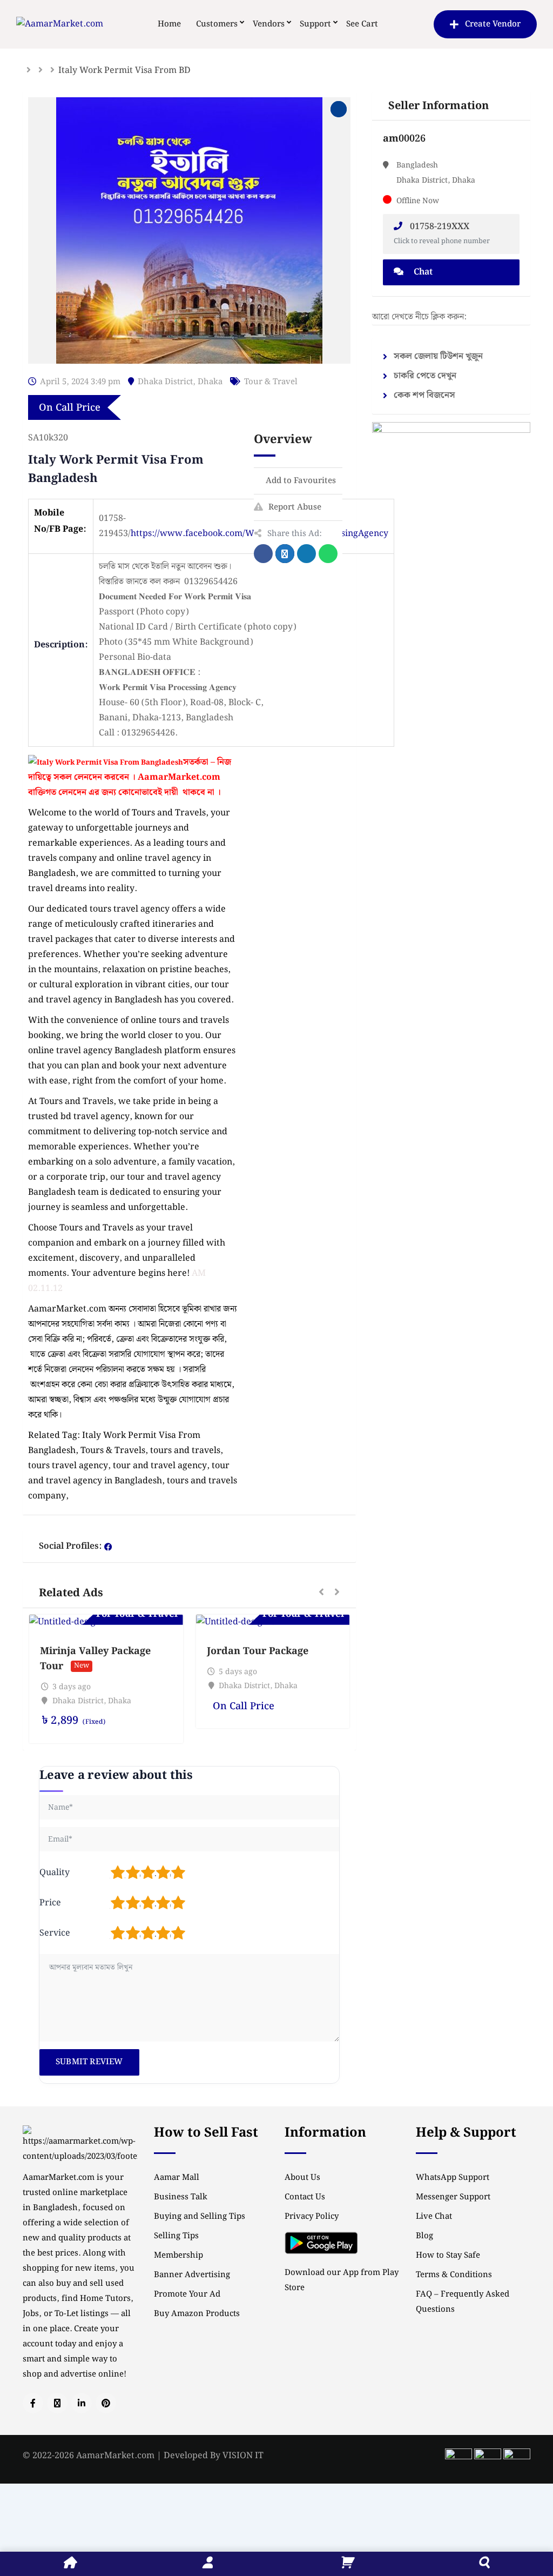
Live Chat (434, 2217)
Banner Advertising (192, 2275)
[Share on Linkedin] (306, 554)
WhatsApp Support (453, 2178)
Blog (424, 2236)
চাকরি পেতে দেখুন (425, 376)
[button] (321, 1593)
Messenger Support (453, 2197)
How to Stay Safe (448, 2256)
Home (169, 24)
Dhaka (210, 382)
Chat (422, 272)
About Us (302, 2178)
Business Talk (181, 2197)
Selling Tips (176, 2236)
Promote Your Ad (187, 2294)
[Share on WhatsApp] (328, 554)
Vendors (269, 24)
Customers (217, 24)
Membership (178, 2256)
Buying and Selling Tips (200, 2217)
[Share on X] (285, 554)
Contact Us (305, 2197)
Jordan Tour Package (258, 1651)
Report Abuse (295, 507)
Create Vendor (493, 24)
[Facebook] (108, 1547)
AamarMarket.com (179, 777)
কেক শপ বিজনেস (424, 395)
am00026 (404, 139)
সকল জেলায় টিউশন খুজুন (438, 356)
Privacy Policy (312, 2217)
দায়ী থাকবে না (189, 792)
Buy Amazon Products (197, 2314)
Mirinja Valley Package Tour (95, 1659)
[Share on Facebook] (263, 554)
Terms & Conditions (454, 2275)
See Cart (362, 24)
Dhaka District (165, 382)
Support (315, 24)
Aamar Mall (177, 2178)
